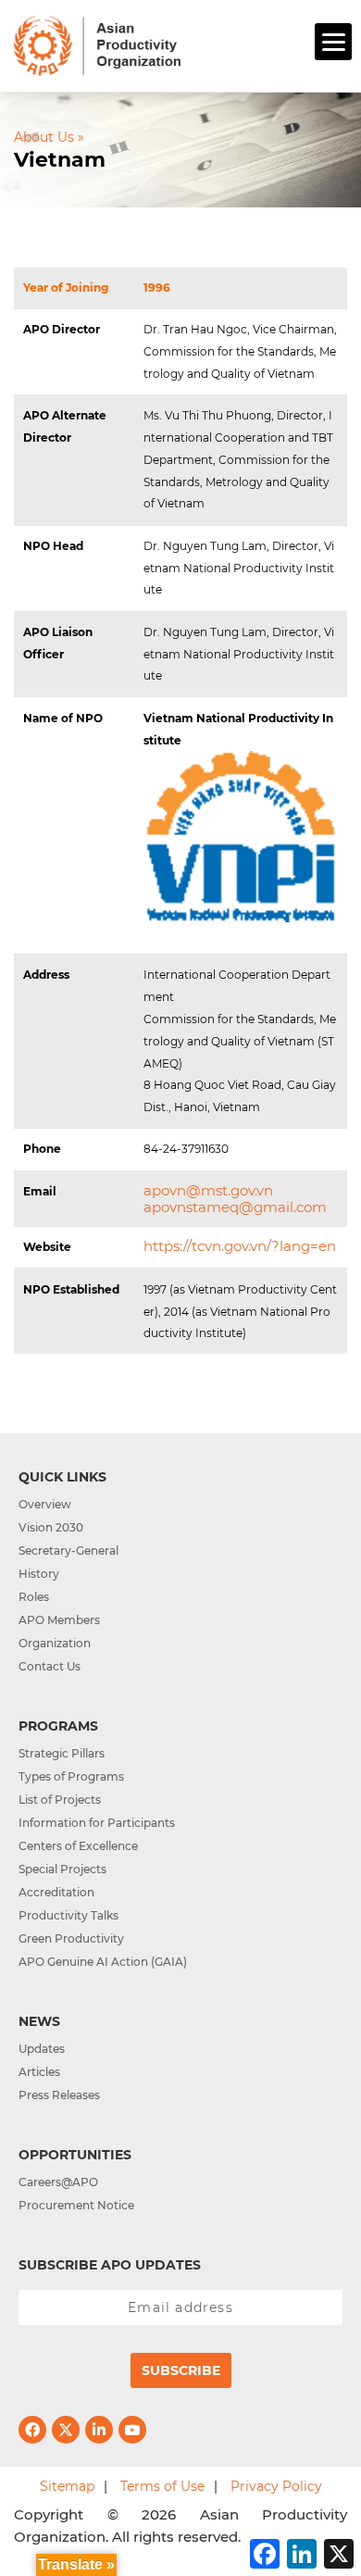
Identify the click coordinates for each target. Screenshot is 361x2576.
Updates (42, 2049)
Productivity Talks (68, 1915)
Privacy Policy (276, 2486)
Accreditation (56, 1892)
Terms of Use (162, 2486)
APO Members (59, 1620)
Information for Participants (97, 1823)
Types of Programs (71, 1776)
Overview (45, 1504)
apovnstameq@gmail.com (235, 1207)
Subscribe (181, 2370)
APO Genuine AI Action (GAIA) (103, 1962)
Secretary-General (68, 1551)
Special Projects (62, 1869)
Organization (55, 1643)
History (39, 1574)
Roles (34, 1597)
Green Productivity (71, 1938)
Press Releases (59, 2095)
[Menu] (333, 42)
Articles (39, 2072)
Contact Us (50, 1666)
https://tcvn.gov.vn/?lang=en (240, 1246)
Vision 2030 (51, 1527)
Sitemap (67, 2486)
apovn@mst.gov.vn (208, 1190)
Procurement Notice (76, 2205)
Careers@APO (58, 2182)
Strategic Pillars (62, 1753)
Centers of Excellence (78, 1846)
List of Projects (60, 1800)
